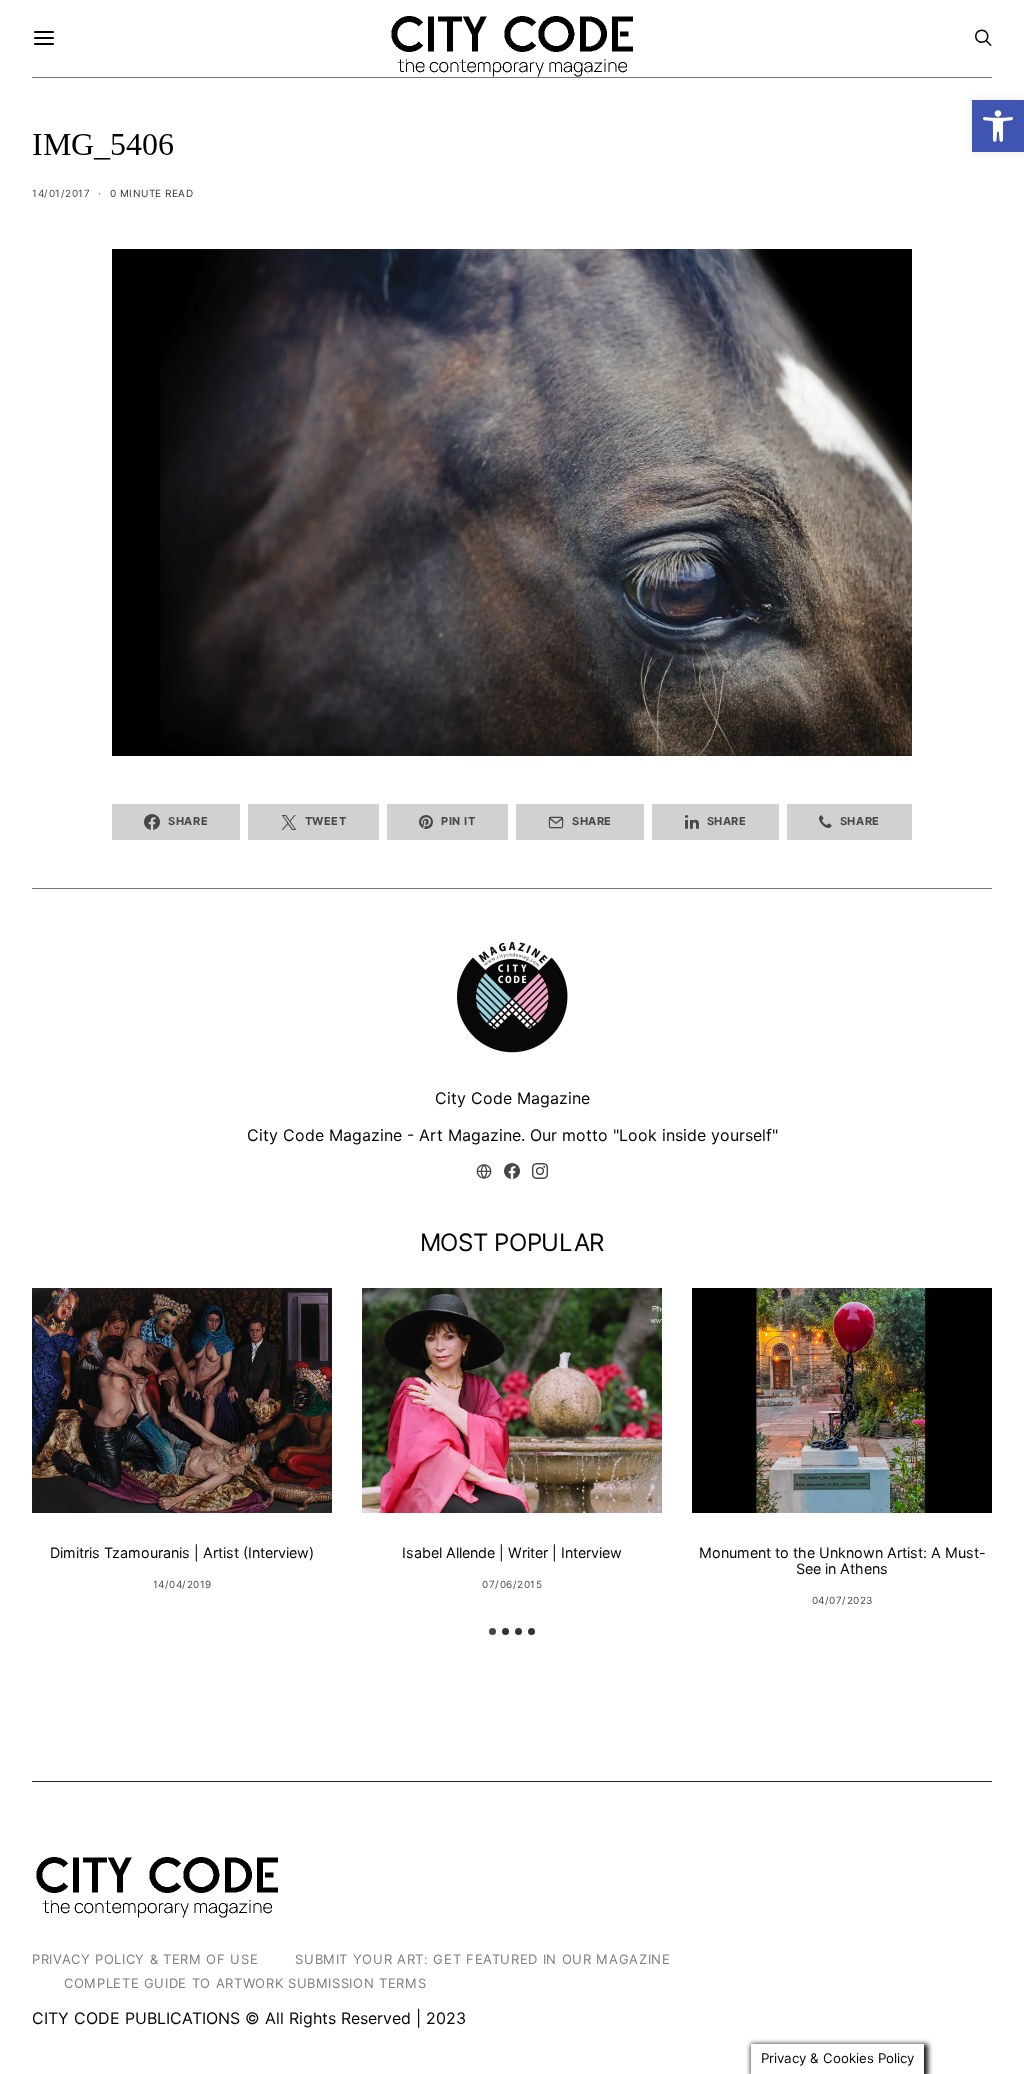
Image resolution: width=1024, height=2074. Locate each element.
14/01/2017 (61, 193)
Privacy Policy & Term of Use (145, 1959)
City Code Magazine (512, 1098)
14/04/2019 (182, 1584)
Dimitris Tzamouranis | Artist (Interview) (182, 1552)
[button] (998, 126)
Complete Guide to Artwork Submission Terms (245, 1983)
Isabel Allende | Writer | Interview (512, 1552)
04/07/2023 (842, 1600)
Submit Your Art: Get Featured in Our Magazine (482, 1959)
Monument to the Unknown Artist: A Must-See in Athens (842, 1560)
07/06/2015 (512, 1584)
